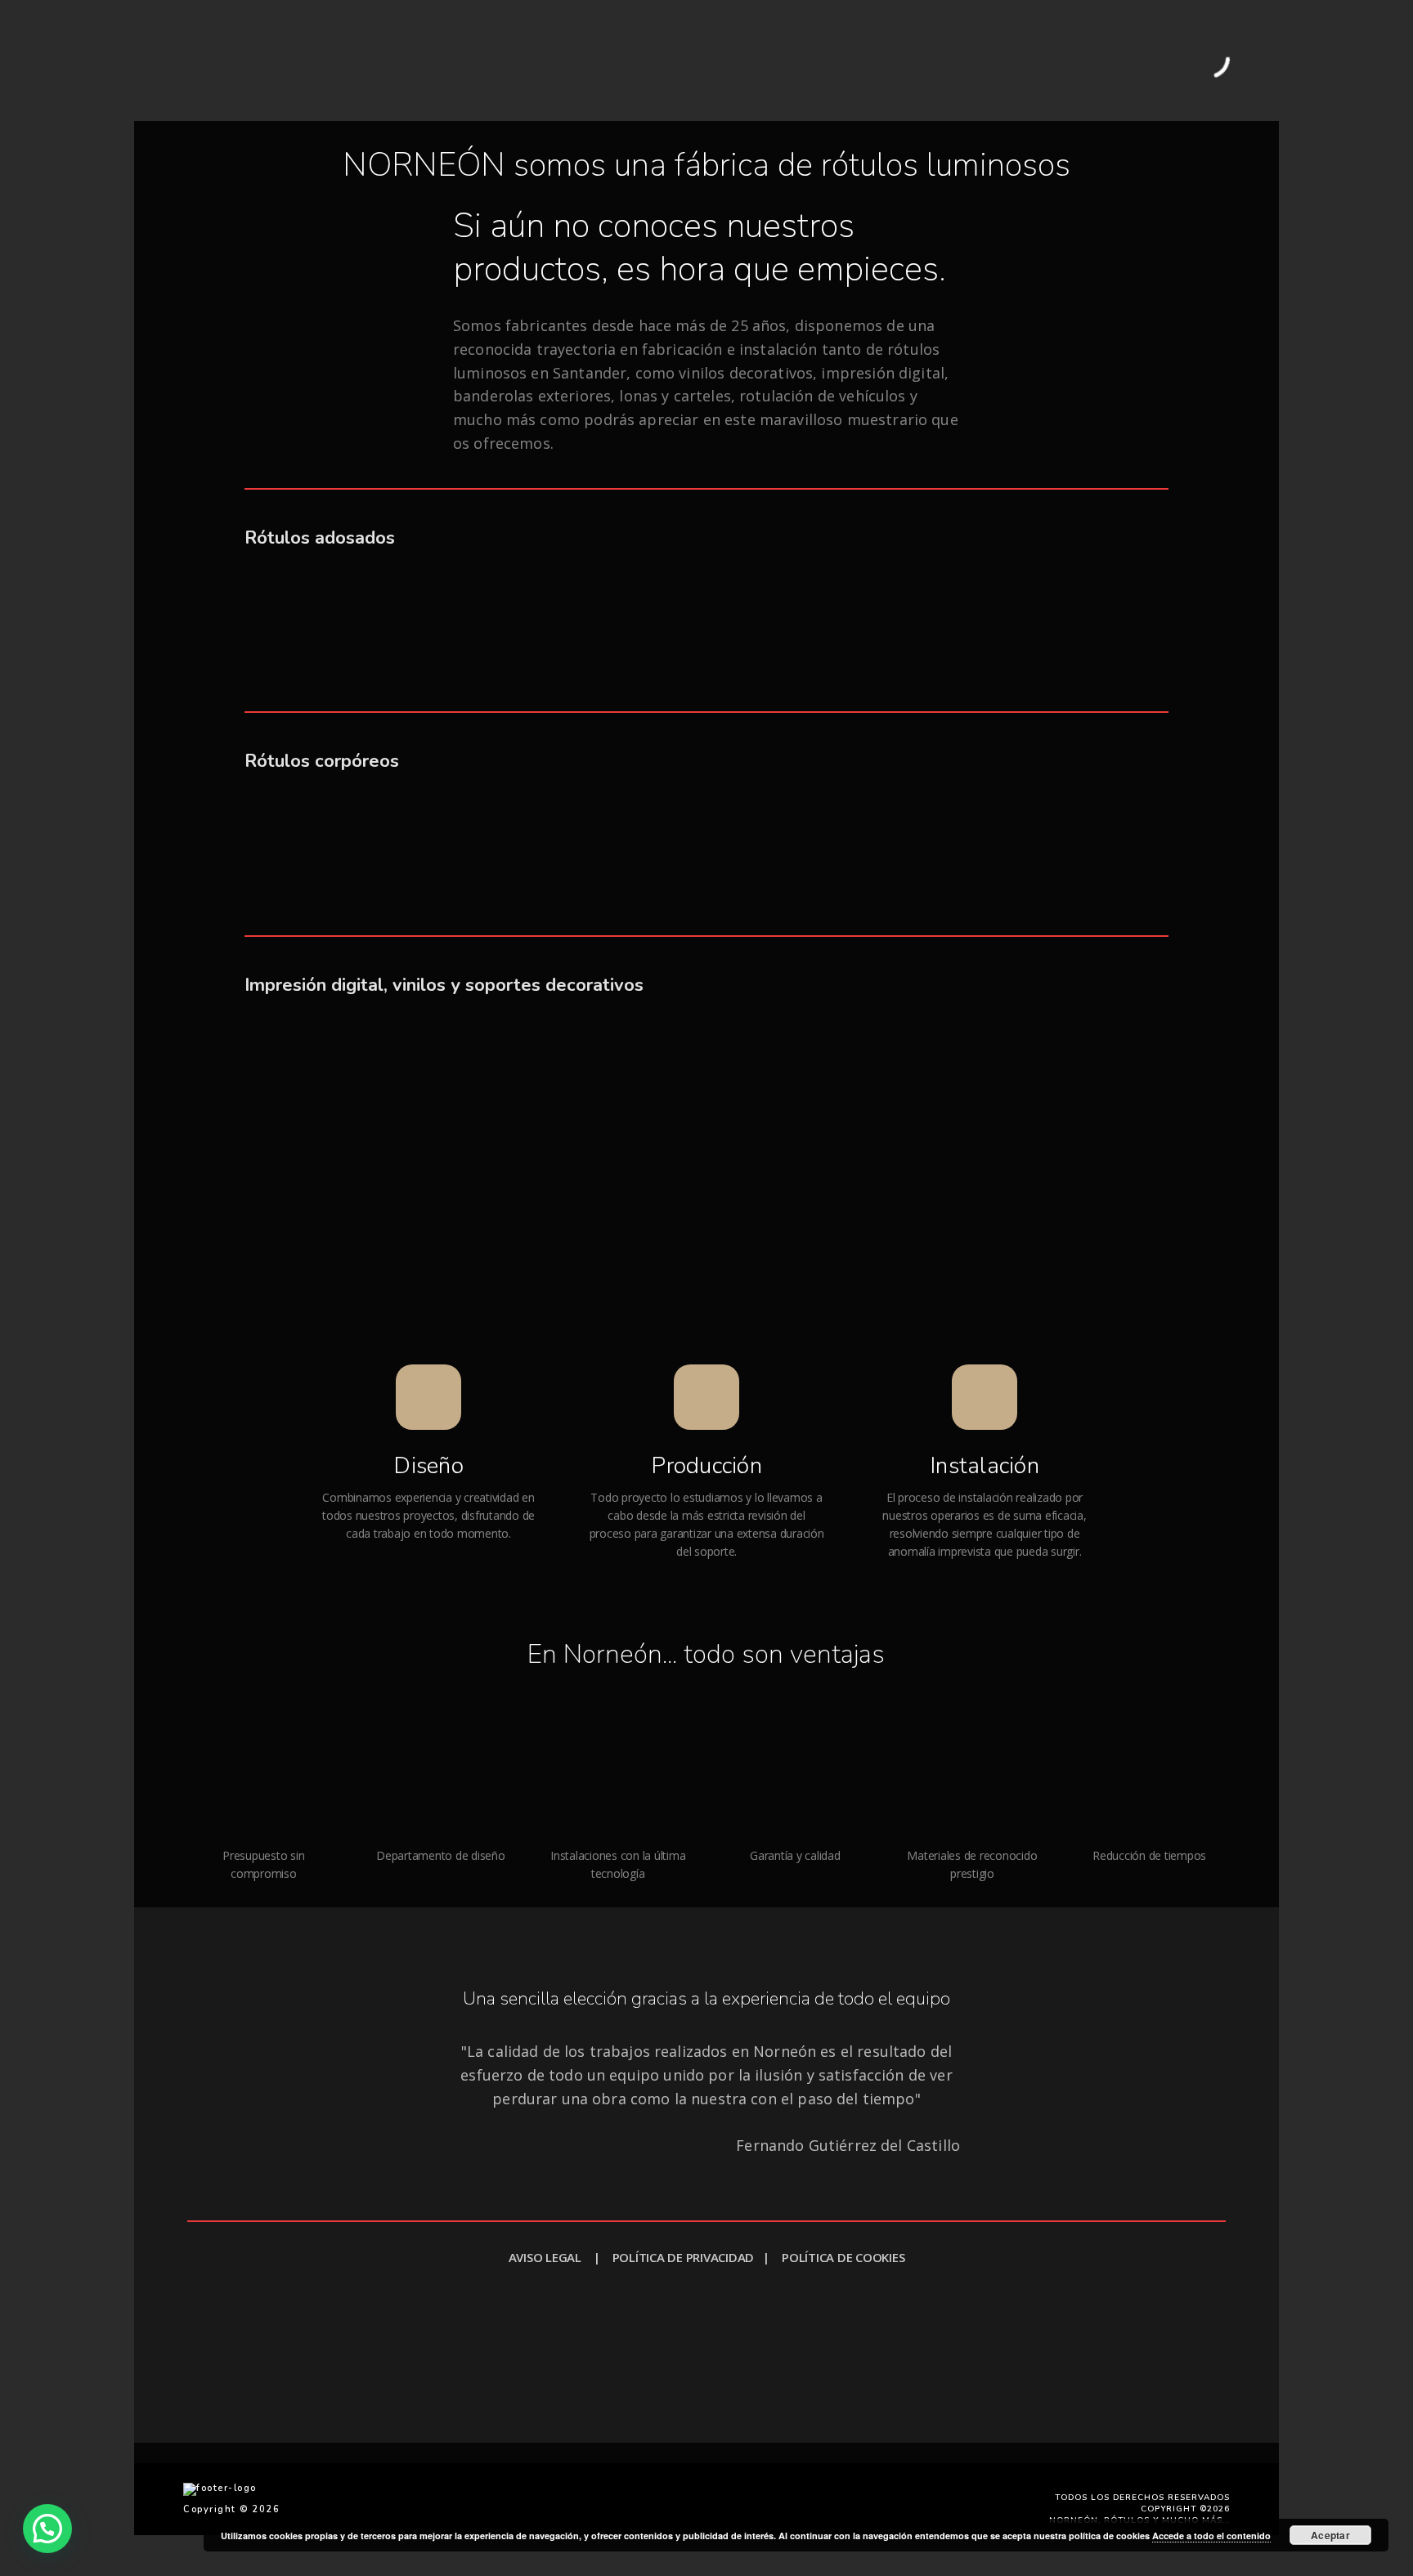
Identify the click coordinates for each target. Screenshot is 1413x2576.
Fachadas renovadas (920, 60)
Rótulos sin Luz (420, 60)
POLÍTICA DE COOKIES (843, 2257)
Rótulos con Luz (314, 60)
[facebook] (192, 2453)
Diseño (428, 1466)
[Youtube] (901, 2453)
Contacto (1063, 60)
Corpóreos (511, 60)
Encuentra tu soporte (599, 2336)
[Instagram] (370, 2453)
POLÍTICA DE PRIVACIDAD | (698, 2257)
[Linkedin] (546, 2453)
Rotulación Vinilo (792, 60)
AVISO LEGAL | (561, 2257)
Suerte (852, 2381)
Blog (1009, 60)
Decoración (693, 60)
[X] (724, 2453)
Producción (706, 1466)
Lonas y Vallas (600, 60)
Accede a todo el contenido (1211, 2536)
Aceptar (1330, 2535)
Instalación (985, 1466)
